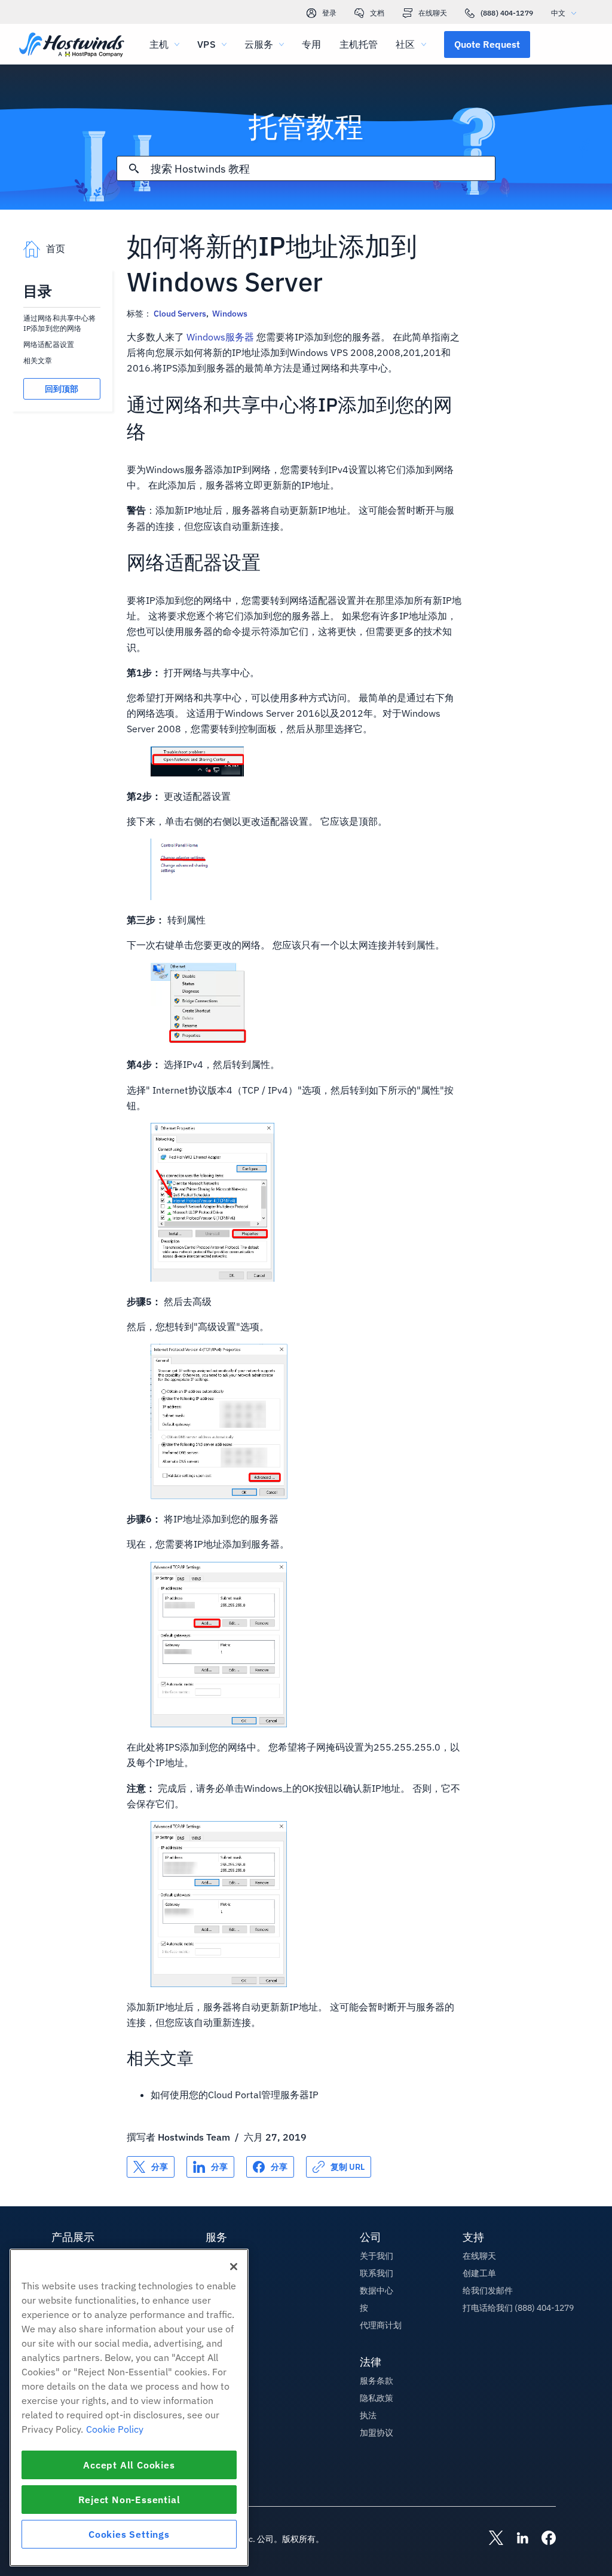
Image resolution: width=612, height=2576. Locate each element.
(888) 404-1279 (507, 13)
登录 (329, 13)
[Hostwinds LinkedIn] (516, 2539)
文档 (377, 13)
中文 (558, 13)
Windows (230, 314)
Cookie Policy (115, 2429)
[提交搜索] (134, 168)
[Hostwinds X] (490, 2539)
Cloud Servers (180, 314)
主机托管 (359, 44)
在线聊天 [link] (433, 13)
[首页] (72, 46)
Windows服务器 (220, 337)
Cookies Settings (129, 2534)
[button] (487, 44)
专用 (311, 44)
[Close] (234, 2267)
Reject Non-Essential (129, 2500)
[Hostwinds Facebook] (543, 2539)
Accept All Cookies (129, 2465)
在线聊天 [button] (479, 2256)
